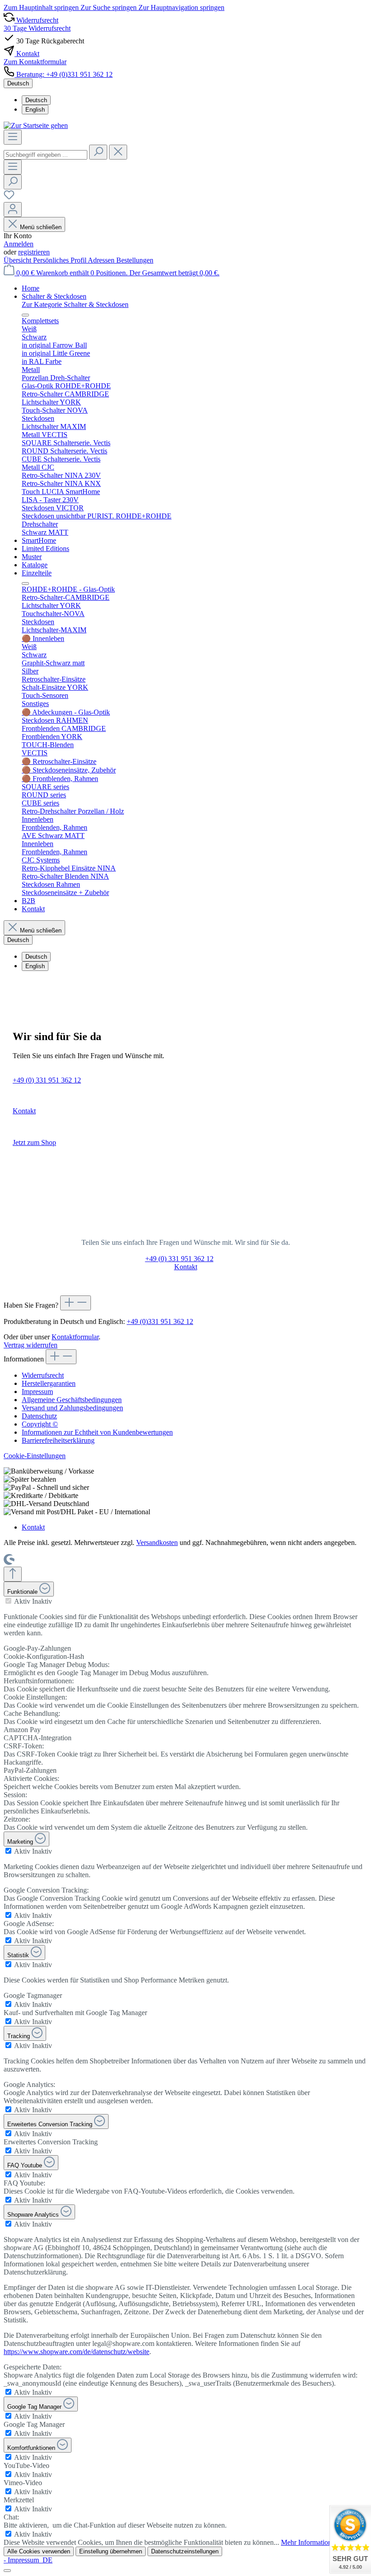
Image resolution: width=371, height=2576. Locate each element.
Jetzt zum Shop (34, 1142)
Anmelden (19, 244)
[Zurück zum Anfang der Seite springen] (13, 1574)
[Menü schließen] (25, 315)
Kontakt (24, 1111)
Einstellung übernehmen (111, 2551)
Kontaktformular (75, 1337)
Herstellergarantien (49, 1383)
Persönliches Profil (60, 260)
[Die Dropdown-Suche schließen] (118, 152)
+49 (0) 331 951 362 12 (47, 1080)
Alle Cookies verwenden (39, 2551)
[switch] (8, 1601)
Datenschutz (39, 1416)
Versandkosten (157, 1542)
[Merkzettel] (9, 198)
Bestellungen (135, 260)
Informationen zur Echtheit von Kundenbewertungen (97, 1432)
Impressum (37, 1392)
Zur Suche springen (109, 7)
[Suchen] (98, 152)
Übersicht (18, 260)
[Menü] (13, 137)
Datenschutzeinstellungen (185, 2551)
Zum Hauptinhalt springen (42, 7)
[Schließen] (7, 2571)
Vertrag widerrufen (31, 1345)
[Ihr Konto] (13, 210)
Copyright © (40, 1424)
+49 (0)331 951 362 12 (160, 1321)
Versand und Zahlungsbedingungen (72, 1408)
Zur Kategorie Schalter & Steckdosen (75, 304)
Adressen (102, 260)
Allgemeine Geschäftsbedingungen (72, 1400)
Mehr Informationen (310, 2542)
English (35, 110)
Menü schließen (41, 227)
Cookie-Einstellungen (35, 1456)
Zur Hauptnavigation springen (181, 7)
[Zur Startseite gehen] (36, 125)
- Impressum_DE (28, 2560)
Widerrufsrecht (43, 1375)
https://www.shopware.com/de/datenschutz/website (76, 2352)
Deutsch (36, 100)
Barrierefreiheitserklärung (58, 1440)
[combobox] (45, 155)
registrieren (34, 252)
